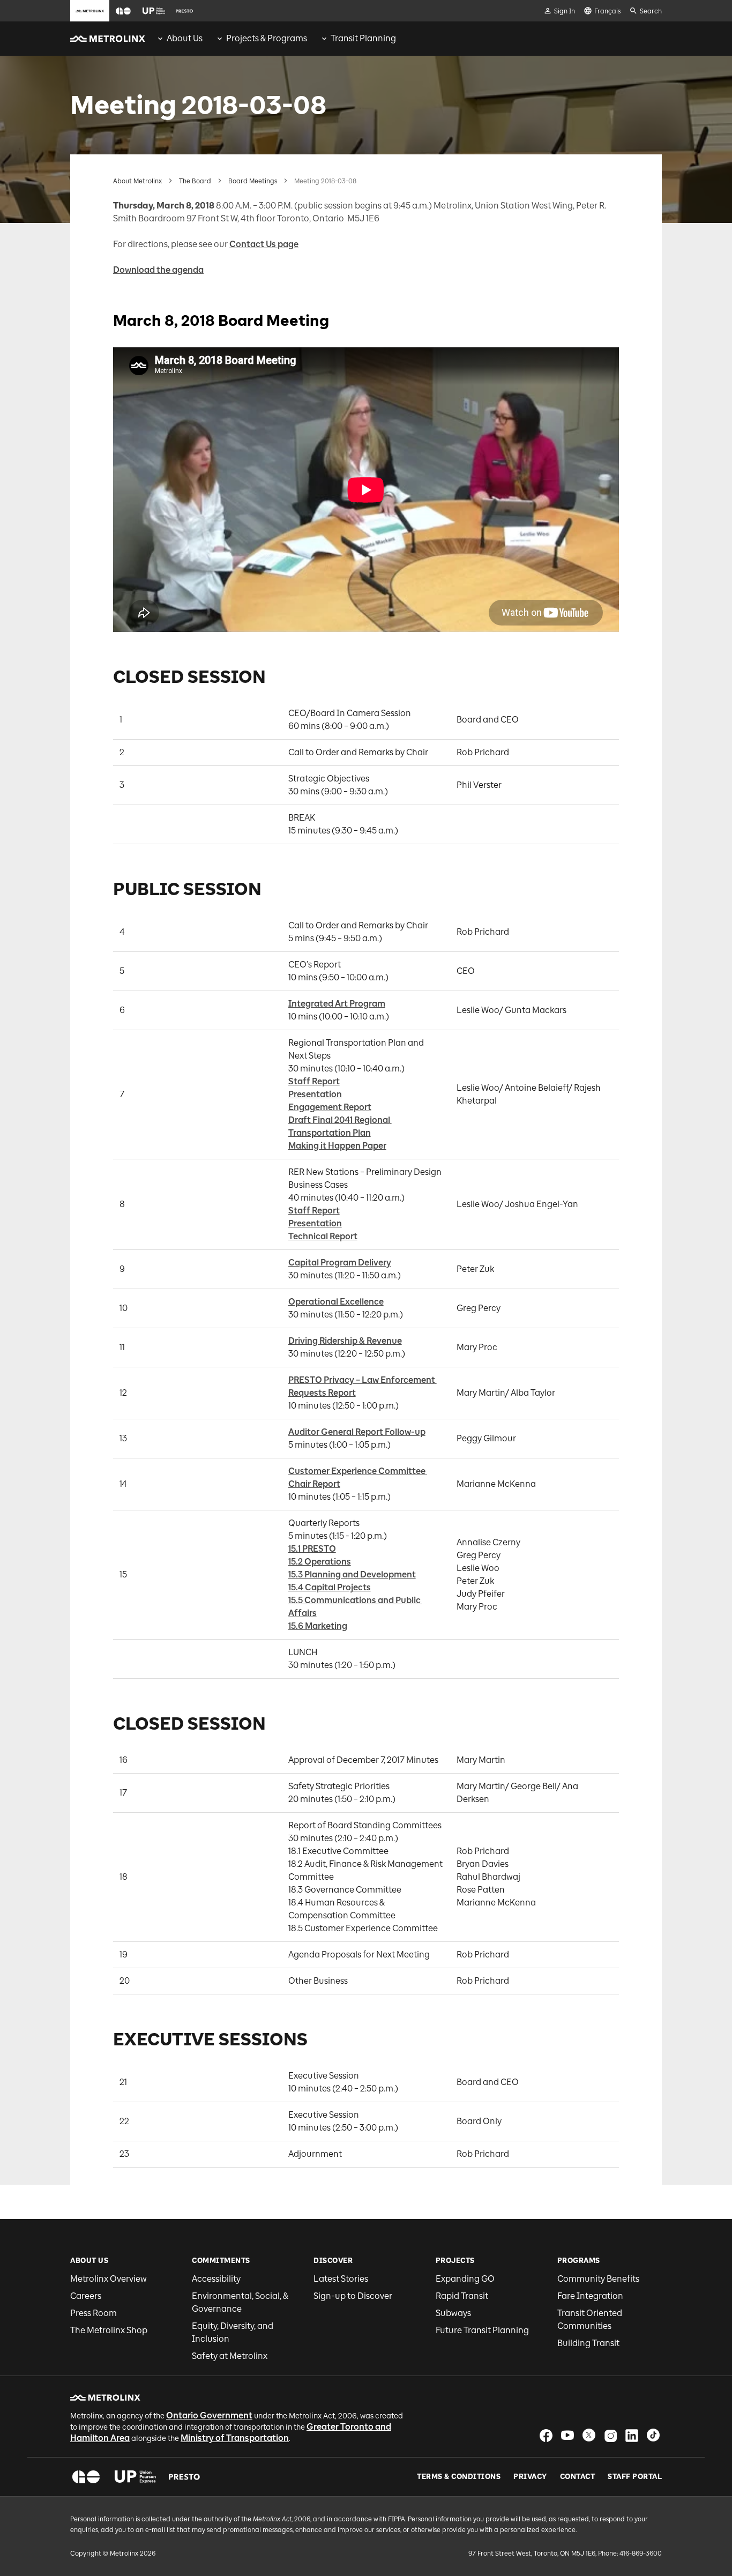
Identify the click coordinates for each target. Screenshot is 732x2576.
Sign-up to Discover (353, 2296)
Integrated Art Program (337, 1004)
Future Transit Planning (482, 2330)
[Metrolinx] (105, 2398)
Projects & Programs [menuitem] (267, 38)
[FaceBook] (546, 2435)
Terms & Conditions (459, 2477)
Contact (578, 2477)
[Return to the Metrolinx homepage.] (108, 39)
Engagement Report (330, 1107)
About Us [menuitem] (185, 38)
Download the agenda (158, 270)
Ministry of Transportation (235, 2438)
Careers (86, 2296)
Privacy (530, 2477)
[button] (123, 11)
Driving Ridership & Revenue (345, 1341)
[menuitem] (179, 39)
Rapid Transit (462, 2296)
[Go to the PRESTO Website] (184, 11)
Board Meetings (253, 181)
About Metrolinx (137, 181)
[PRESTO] (185, 2477)
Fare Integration (590, 2296)
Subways (453, 2313)
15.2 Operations (320, 1562)
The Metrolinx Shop (109, 2330)
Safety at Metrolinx (230, 2356)
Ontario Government (209, 2415)
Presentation (315, 1094)
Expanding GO (465, 2279)
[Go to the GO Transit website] (123, 11)
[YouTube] (567, 2435)
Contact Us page (264, 244)
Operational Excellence (336, 1302)
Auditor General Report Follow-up (357, 1432)
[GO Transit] (86, 2477)
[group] (179, 39)
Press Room (94, 2313)
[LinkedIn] (632, 2435)
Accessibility (216, 2279)
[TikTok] (653, 2435)
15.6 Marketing (318, 1626)
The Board (195, 181)
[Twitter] (589, 2435)
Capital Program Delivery (340, 1263)
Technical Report (323, 1236)
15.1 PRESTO (312, 1549)
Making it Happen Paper (337, 1146)
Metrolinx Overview (109, 2279)
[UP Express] (135, 2477)
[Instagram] (610, 2435)
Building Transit (588, 2343)
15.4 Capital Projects (330, 1587)
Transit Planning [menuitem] (363, 38)
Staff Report (314, 1081)
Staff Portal (635, 2477)
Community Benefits (598, 2279)
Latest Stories (341, 2279)
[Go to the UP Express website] (154, 11)
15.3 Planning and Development (352, 1574)
